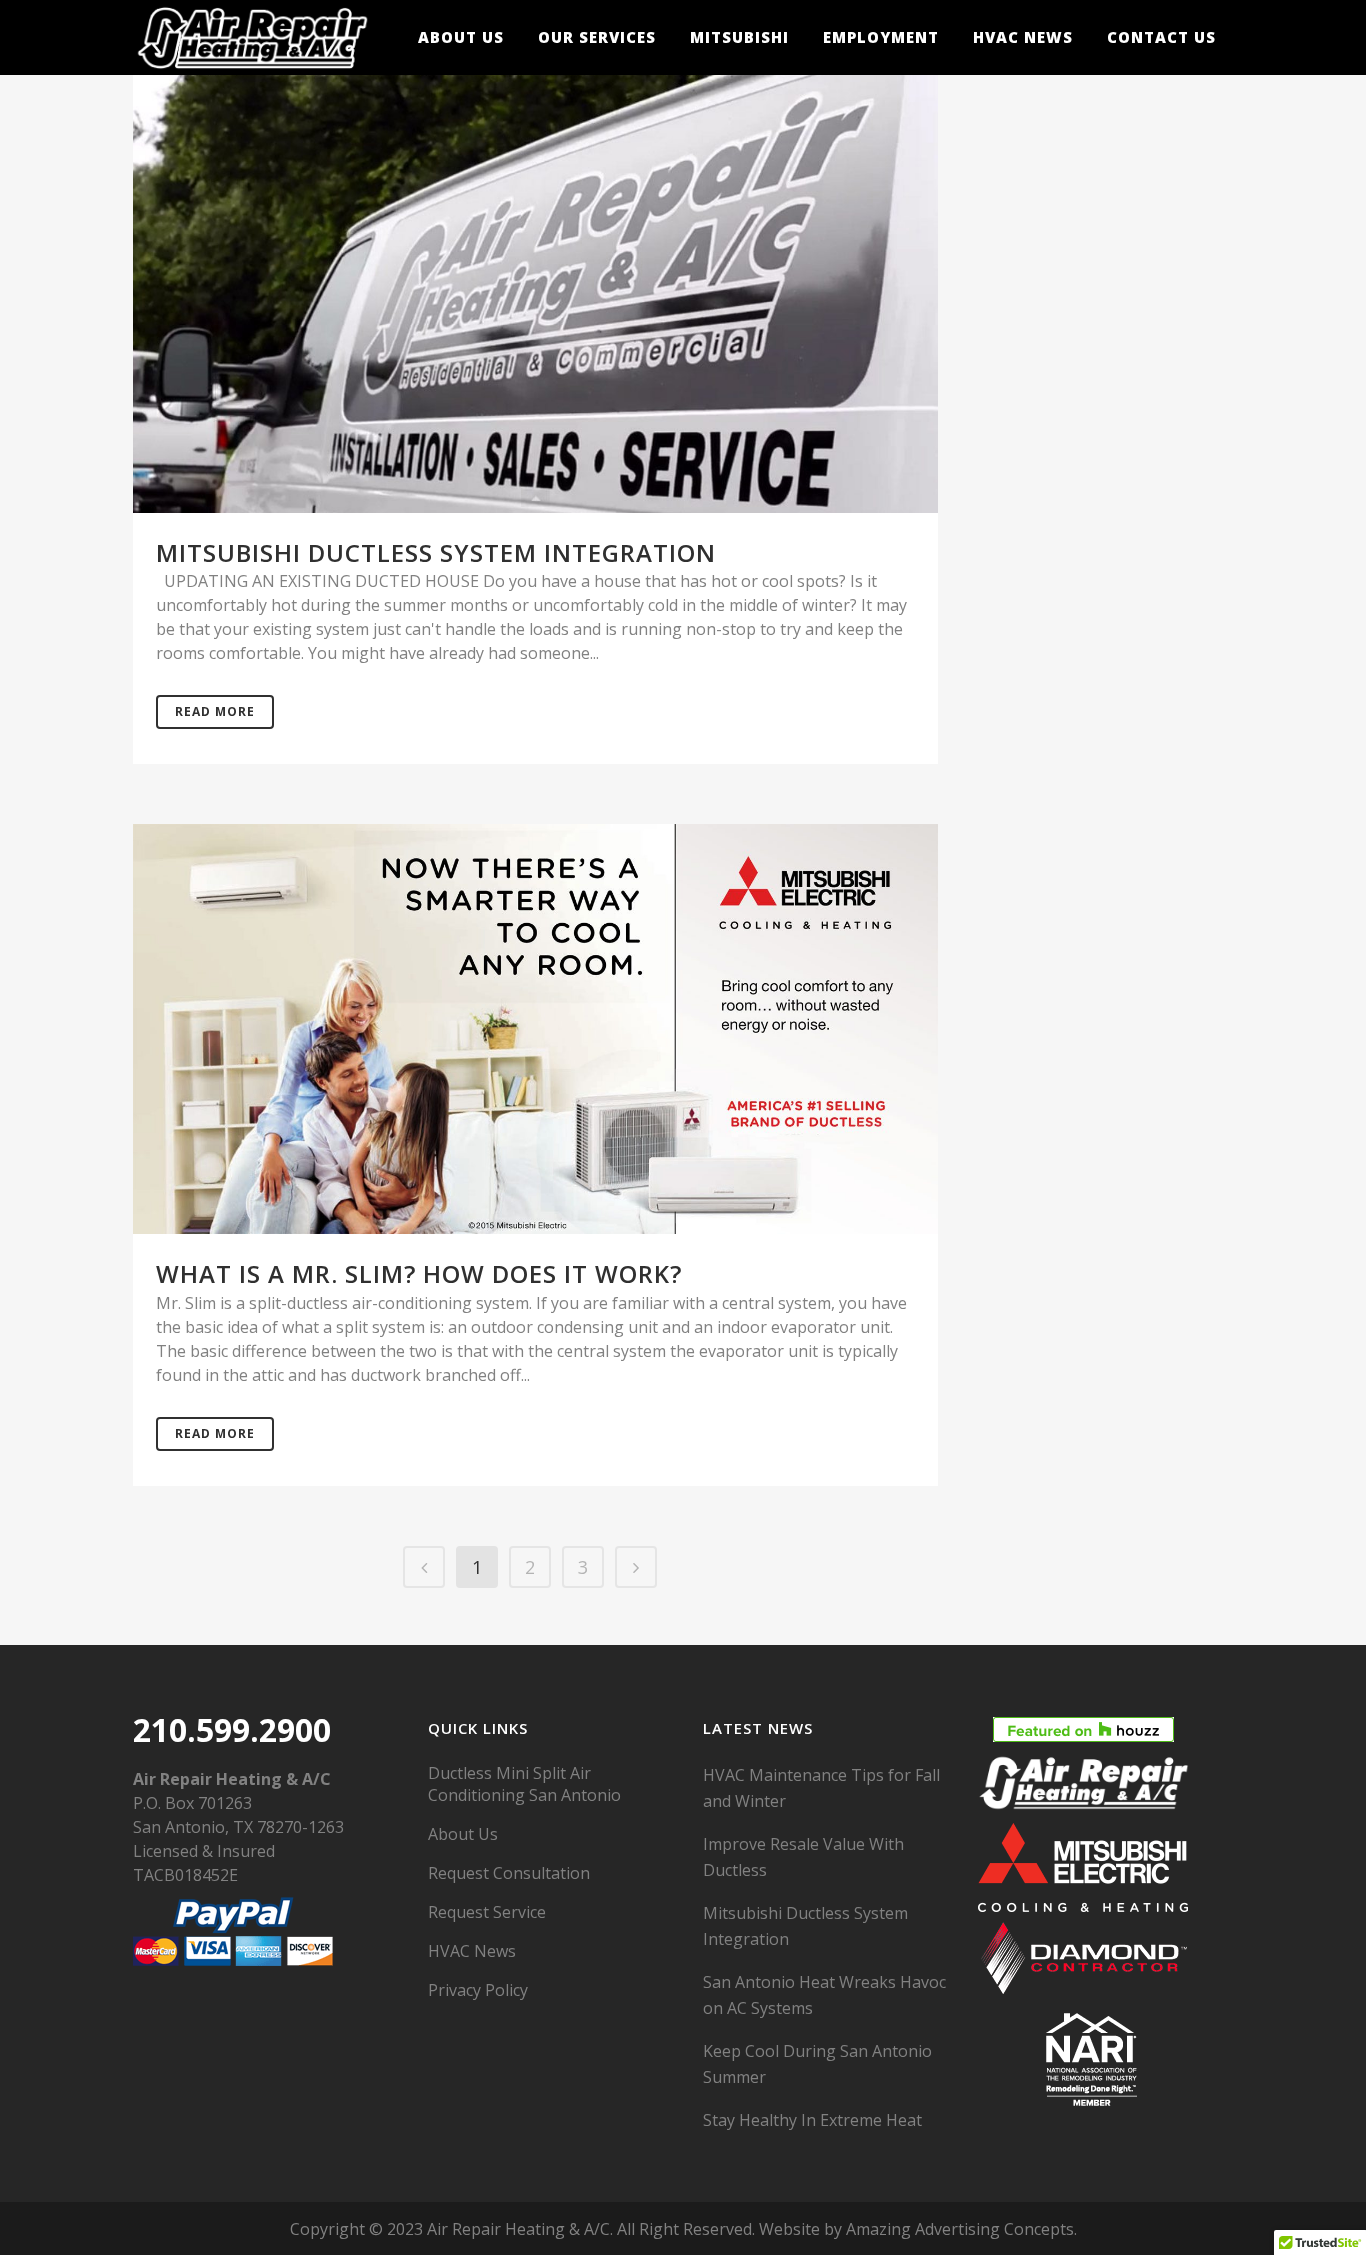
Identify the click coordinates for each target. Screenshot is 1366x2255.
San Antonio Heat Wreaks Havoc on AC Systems (824, 1995)
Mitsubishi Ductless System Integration (436, 552)
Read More (215, 711)
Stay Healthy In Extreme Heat (812, 2120)
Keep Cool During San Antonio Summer (817, 2064)
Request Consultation (509, 1873)
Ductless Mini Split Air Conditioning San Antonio (524, 1784)
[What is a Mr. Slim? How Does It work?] (535, 1029)
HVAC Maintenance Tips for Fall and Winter (821, 1788)
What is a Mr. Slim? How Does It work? (419, 1273)
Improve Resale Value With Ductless (803, 1857)
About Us (463, 1834)
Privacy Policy (478, 1990)
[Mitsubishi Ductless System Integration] (535, 291)
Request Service (487, 1912)
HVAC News (472, 1951)
